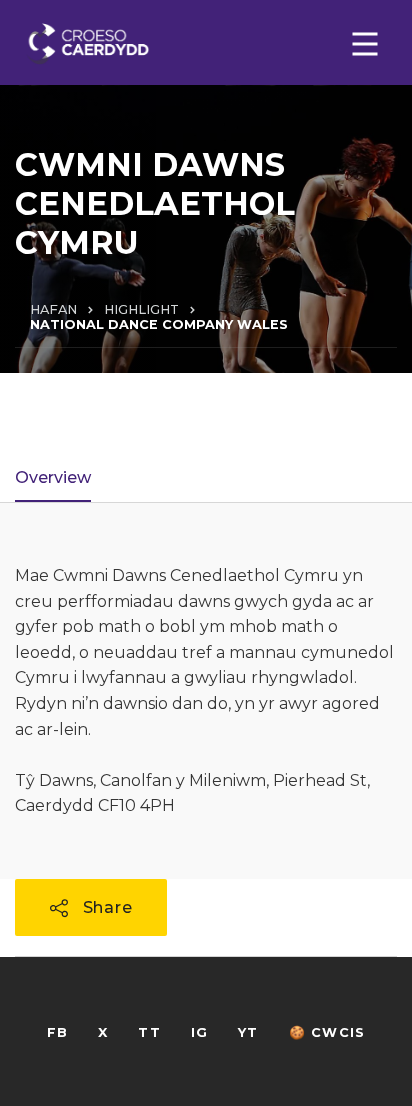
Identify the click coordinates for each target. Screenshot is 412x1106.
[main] (206, 553)
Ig (199, 1032)
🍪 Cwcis (327, 1032)
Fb (57, 1032)
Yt (248, 1032)
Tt (149, 1032)
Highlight (141, 309)
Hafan (53, 309)
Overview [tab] (53, 477)
